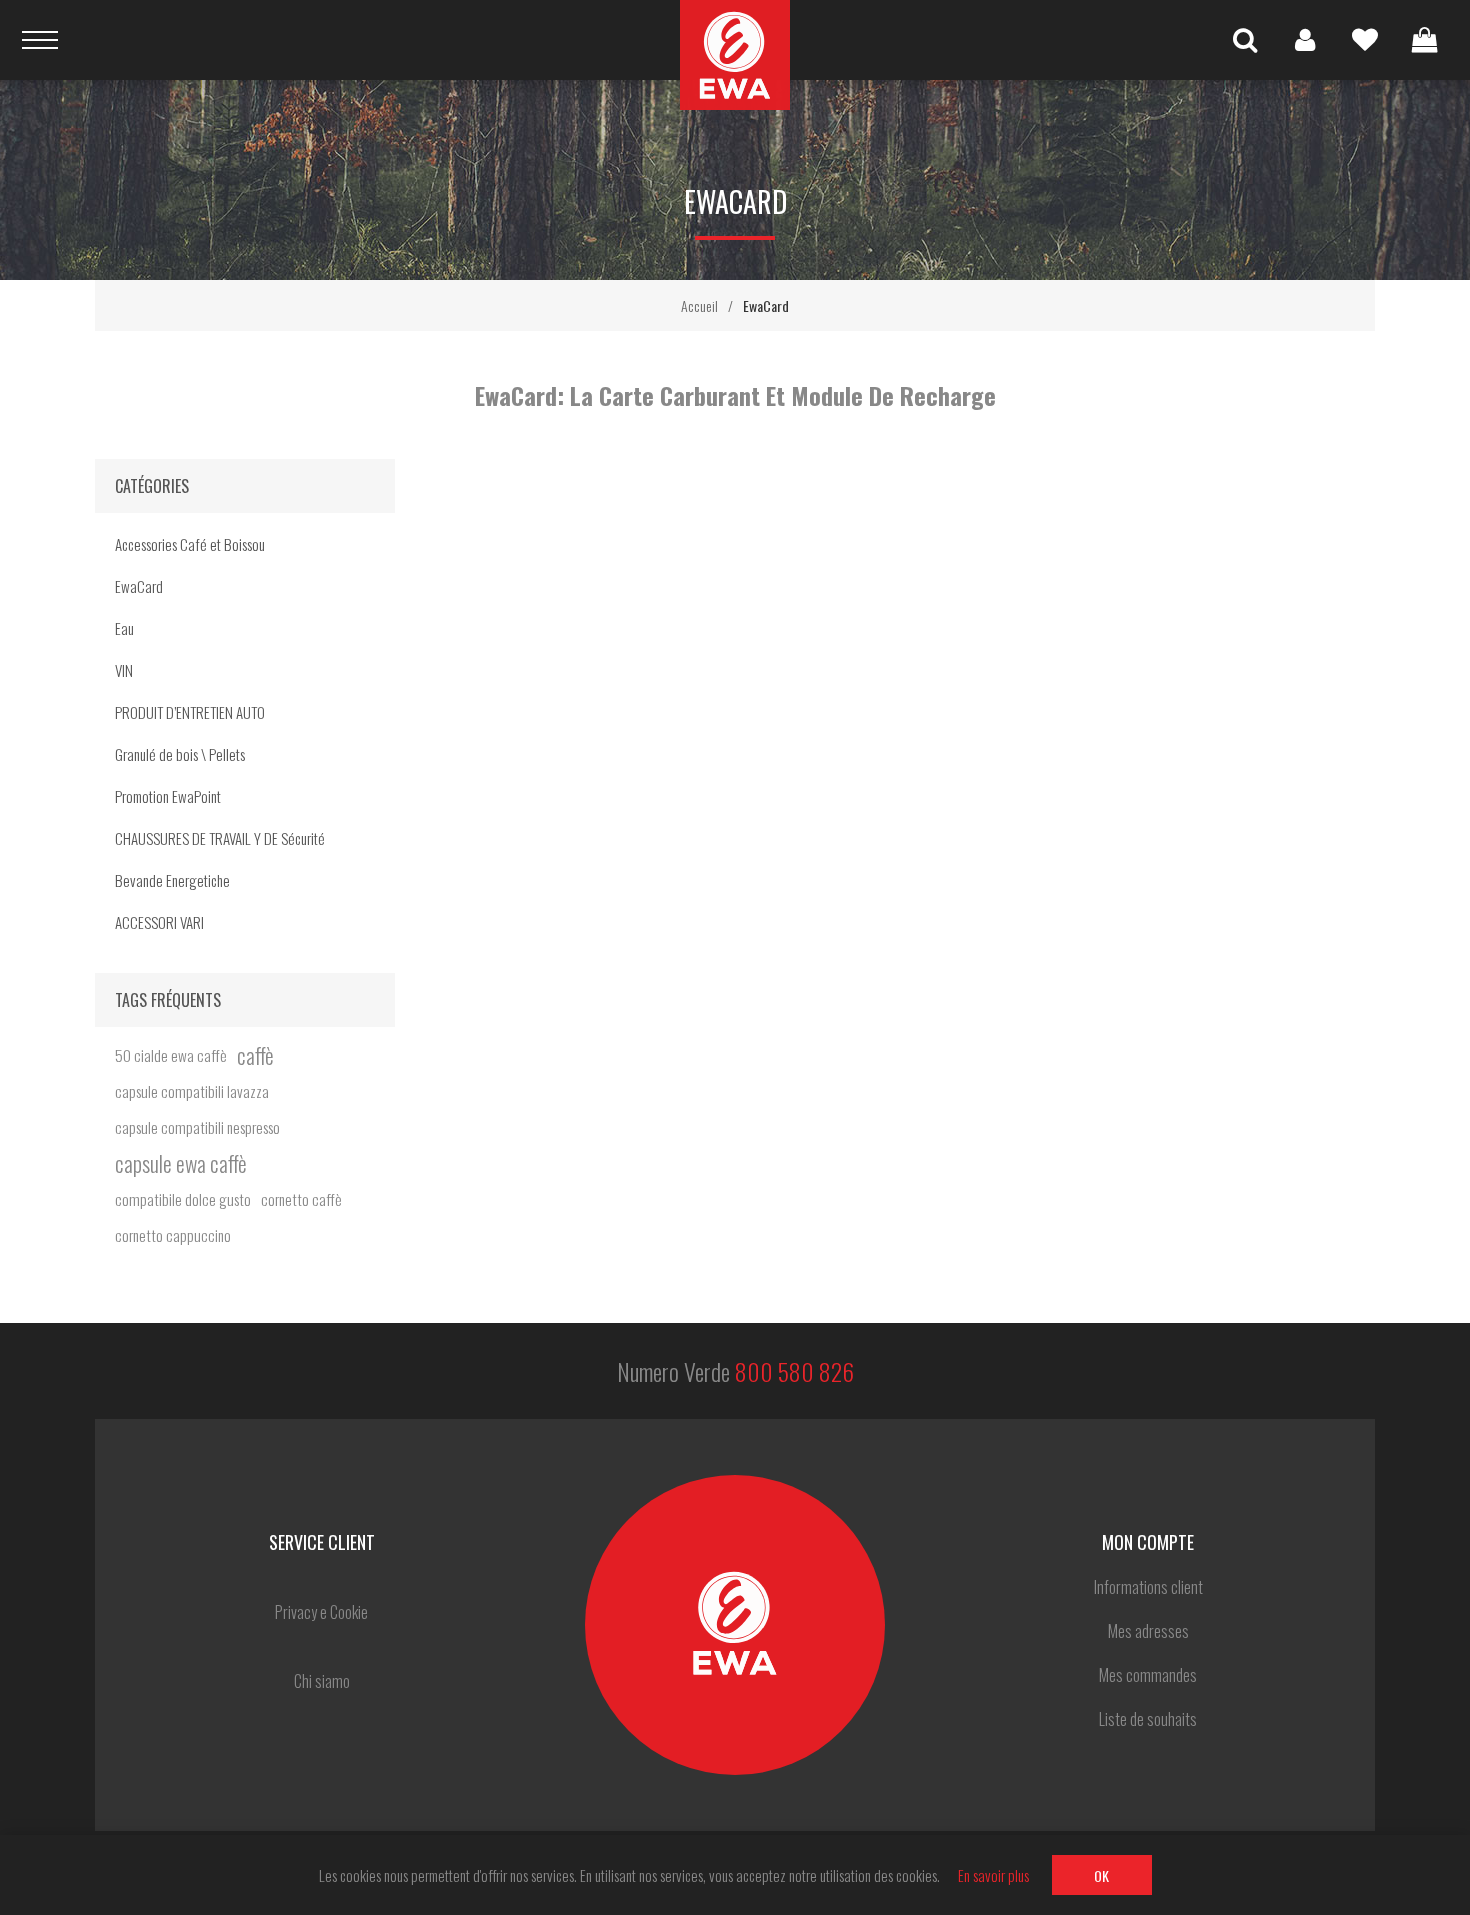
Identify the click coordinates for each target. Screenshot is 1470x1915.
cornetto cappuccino (173, 1235)
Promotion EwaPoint (168, 796)
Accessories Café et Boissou (190, 544)
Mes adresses (1148, 1631)
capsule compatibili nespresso (197, 1127)
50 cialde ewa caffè (171, 1055)
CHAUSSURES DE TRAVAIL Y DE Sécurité (220, 838)
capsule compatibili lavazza (192, 1091)
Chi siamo (322, 1681)
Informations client (1148, 1587)
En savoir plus (993, 1875)
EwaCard (139, 586)
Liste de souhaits (1365, 40)
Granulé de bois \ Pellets (180, 754)
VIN (124, 670)
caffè (255, 1055)
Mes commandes (1148, 1675)
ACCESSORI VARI (159, 922)
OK (1101, 1875)
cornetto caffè (301, 1199)
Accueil (699, 305)
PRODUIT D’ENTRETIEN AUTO (190, 712)
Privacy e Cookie (321, 1612)
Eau (124, 628)
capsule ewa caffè (181, 1163)
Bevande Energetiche (172, 880)
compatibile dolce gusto (183, 1199)
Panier (1425, 40)
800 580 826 (794, 1371)
